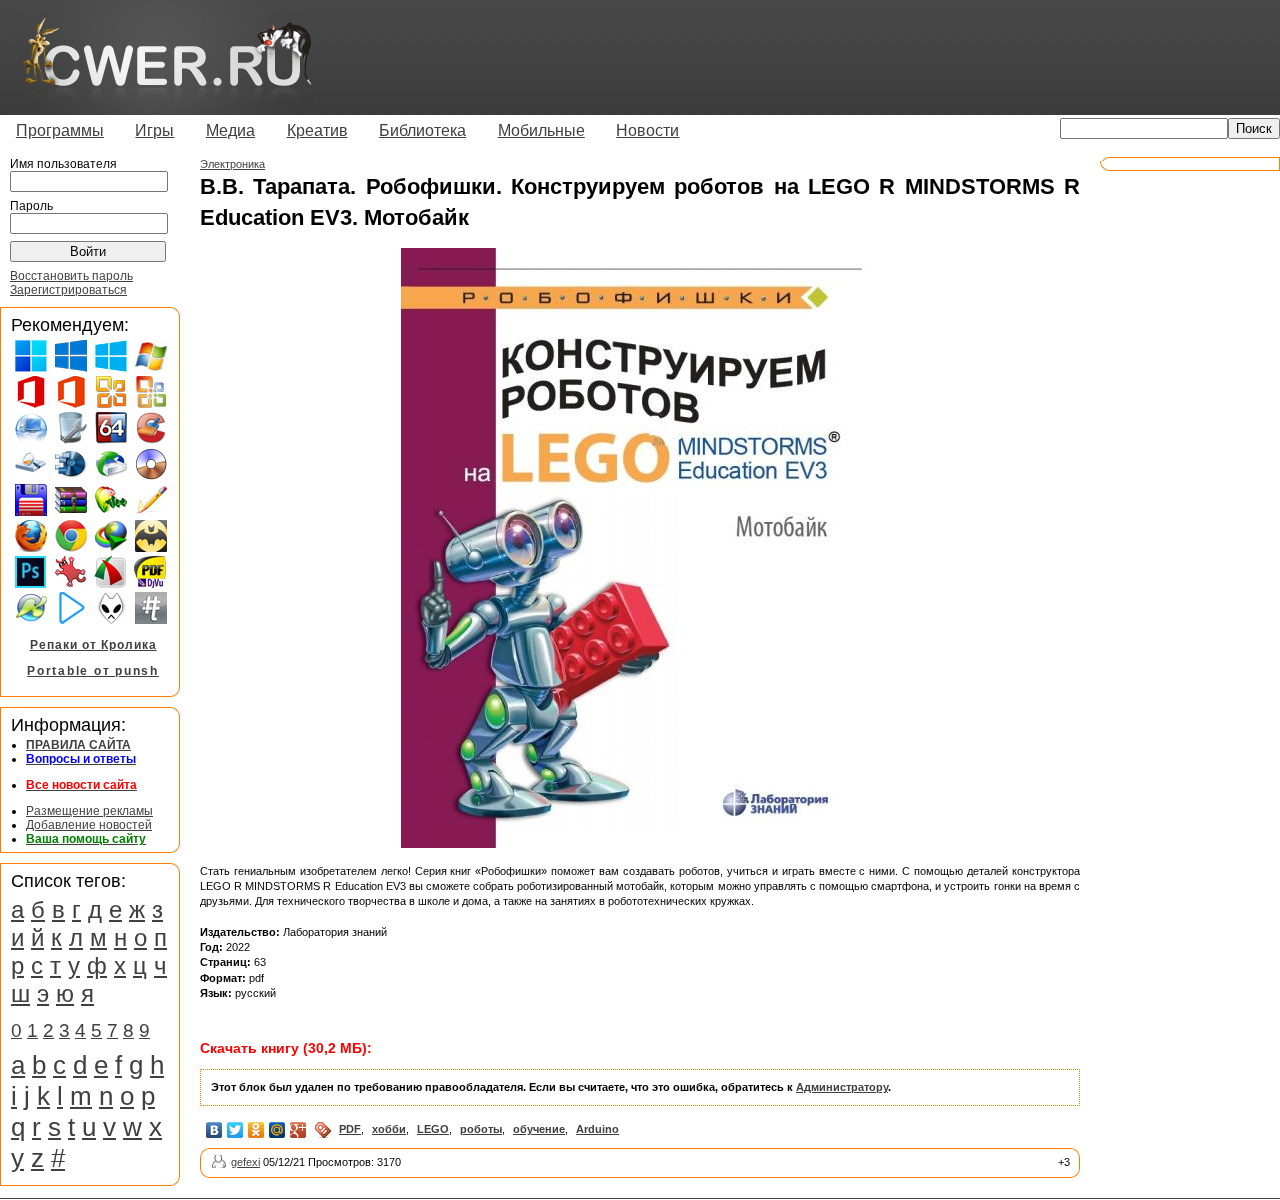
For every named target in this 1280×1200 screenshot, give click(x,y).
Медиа (230, 130)
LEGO (433, 1129)
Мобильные (541, 130)
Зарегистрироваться (68, 290)
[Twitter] (235, 1130)
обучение (539, 1129)
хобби (389, 1129)
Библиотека (422, 130)
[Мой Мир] (277, 1130)
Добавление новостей (89, 825)
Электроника (232, 164)
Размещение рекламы (89, 811)
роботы (481, 1129)
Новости (647, 130)
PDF (350, 1129)
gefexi (245, 1162)
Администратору (842, 1087)
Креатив (317, 130)
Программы (60, 130)
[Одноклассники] (256, 1130)
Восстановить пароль (71, 276)
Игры (154, 130)
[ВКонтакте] (214, 1130)
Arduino (597, 1129)
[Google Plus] (298, 1130)
